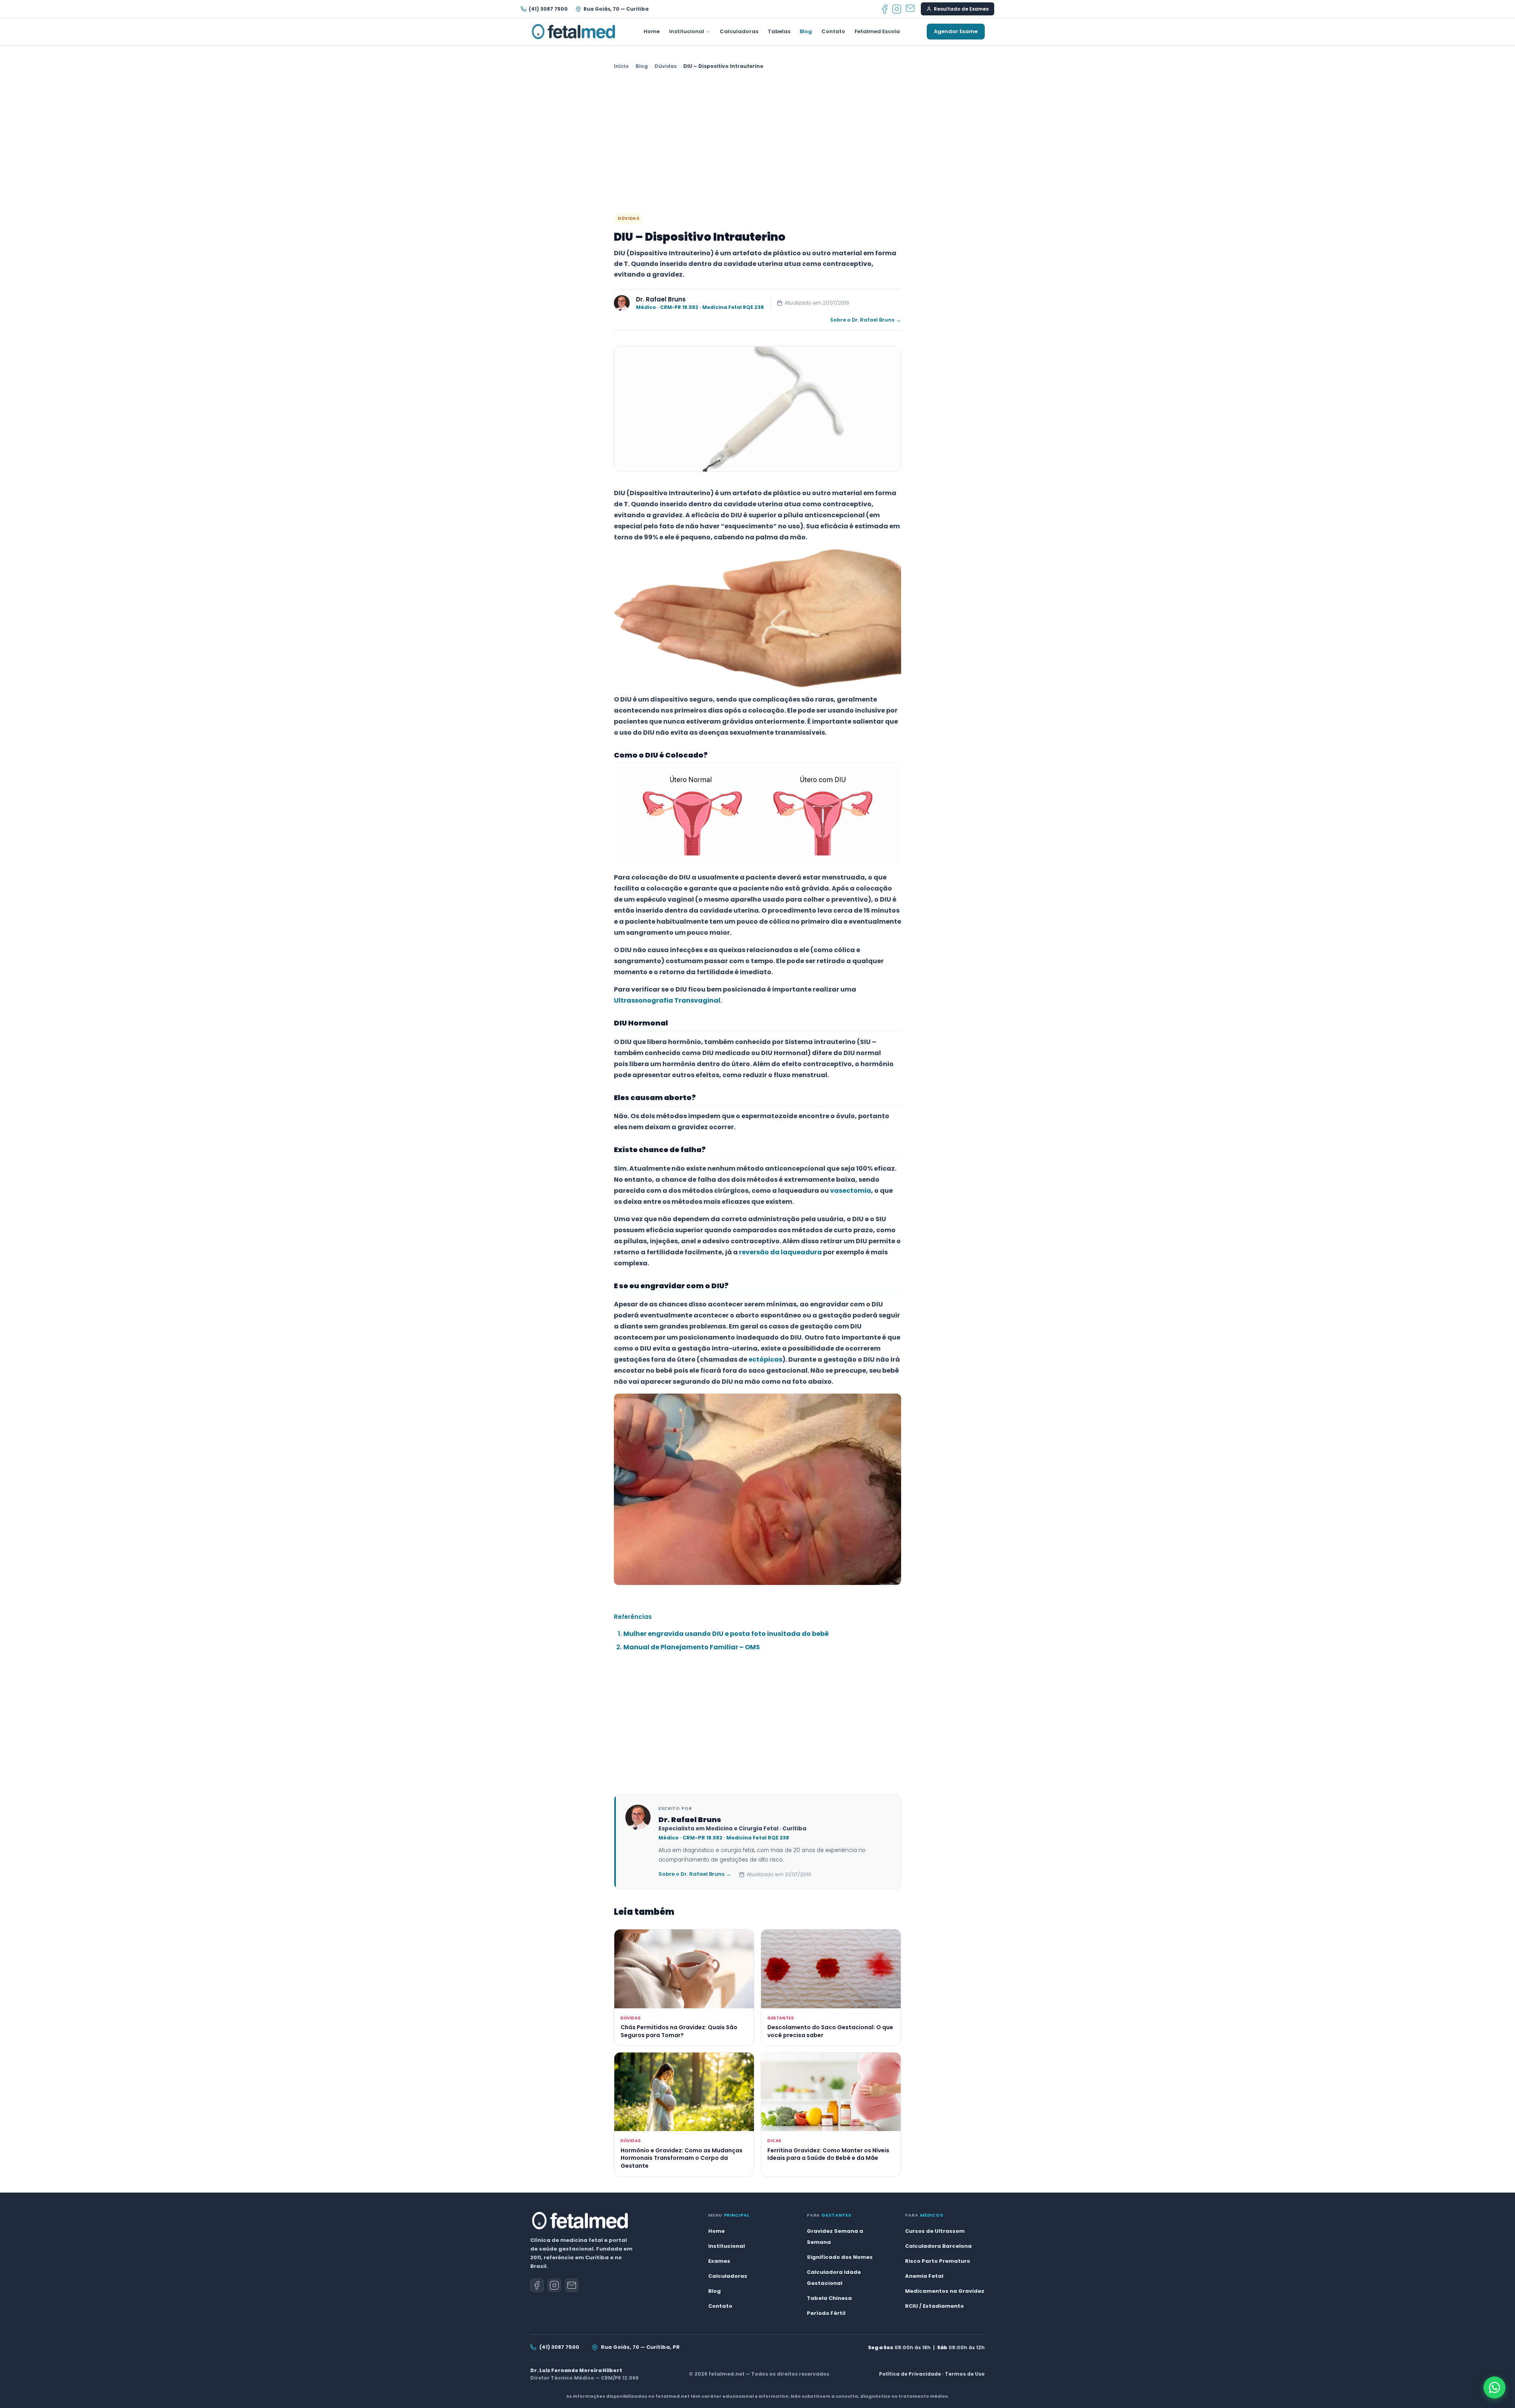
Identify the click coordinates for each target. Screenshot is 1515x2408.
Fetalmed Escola (877, 31)
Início (621, 66)
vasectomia (851, 1191)
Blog (806, 31)
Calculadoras (739, 31)
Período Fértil (826, 2313)
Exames (719, 2261)
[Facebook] (885, 9)
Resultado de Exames (961, 9)
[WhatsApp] (1494, 2387)
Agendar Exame (956, 31)
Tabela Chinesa (829, 2298)
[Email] (910, 9)
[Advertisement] (757, 142)
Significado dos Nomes (840, 2257)
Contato (833, 31)
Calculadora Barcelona (938, 2246)
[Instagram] (897, 9)
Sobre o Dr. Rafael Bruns (866, 320)
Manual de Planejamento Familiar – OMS (692, 1647)
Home (652, 31)
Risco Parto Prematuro (938, 2261)
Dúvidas (666, 66)
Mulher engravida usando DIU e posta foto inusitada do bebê (726, 1634)
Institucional (687, 31)
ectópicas (765, 1359)
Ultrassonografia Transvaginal (667, 1000)
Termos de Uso (965, 2374)
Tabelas (779, 31)
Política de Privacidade (910, 2374)
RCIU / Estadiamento (934, 2306)
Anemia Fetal (924, 2276)
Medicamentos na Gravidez (945, 2291)
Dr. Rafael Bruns (661, 299)
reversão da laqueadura (780, 1252)
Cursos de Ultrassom (935, 2231)
